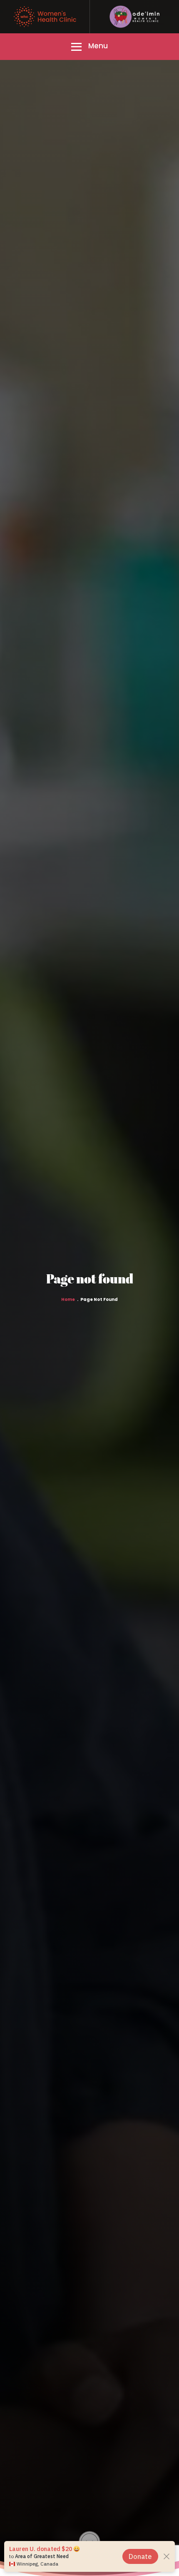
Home (68, 1300)
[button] (89, 47)
